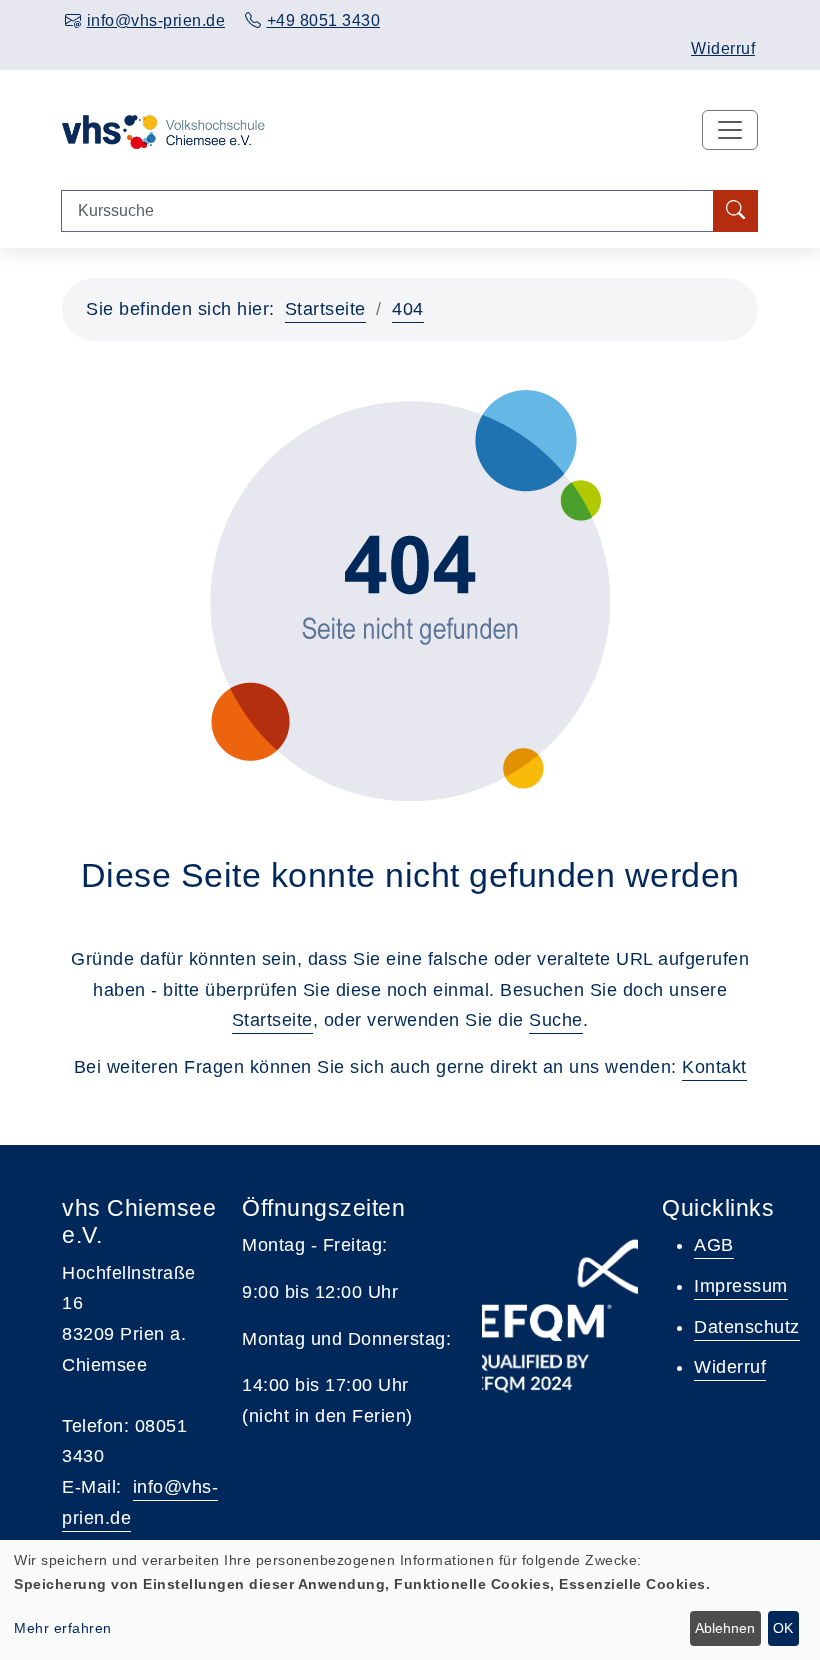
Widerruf (723, 48)
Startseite (325, 309)
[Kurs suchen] (735, 211)
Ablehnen (725, 1628)
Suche (556, 1020)
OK (783, 1628)
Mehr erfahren (63, 1628)
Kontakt (714, 1067)
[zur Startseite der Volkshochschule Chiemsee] (163, 130)
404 (408, 309)
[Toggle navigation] (730, 130)
